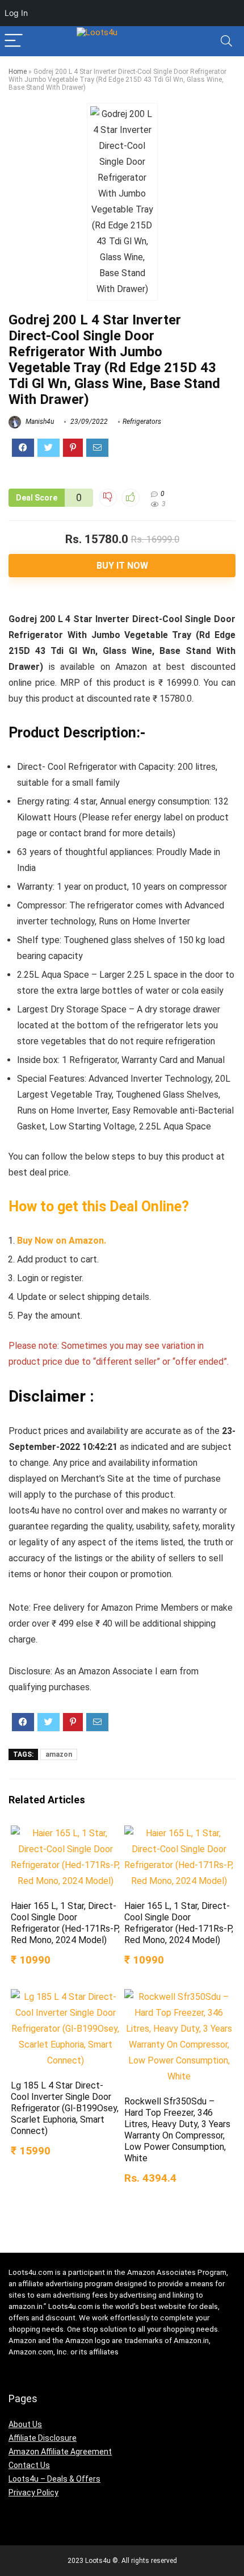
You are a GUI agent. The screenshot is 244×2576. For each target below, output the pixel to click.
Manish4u (39, 422)
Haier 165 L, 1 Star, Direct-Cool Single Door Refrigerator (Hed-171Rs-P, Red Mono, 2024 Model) (65, 1923)
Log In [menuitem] (16, 13)
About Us (25, 2424)
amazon (59, 1754)
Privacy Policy (33, 2492)
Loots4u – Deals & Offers (54, 2479)
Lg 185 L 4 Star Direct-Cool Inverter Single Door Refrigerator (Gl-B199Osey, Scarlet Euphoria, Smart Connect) (65, 2108)
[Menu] (14, 41)
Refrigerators (142, 422)
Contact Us (29, 2465)
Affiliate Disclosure (43, 2438)
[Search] (226, 41)
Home (18, 72)
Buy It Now (122, 566)
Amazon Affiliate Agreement (60, 2452)
